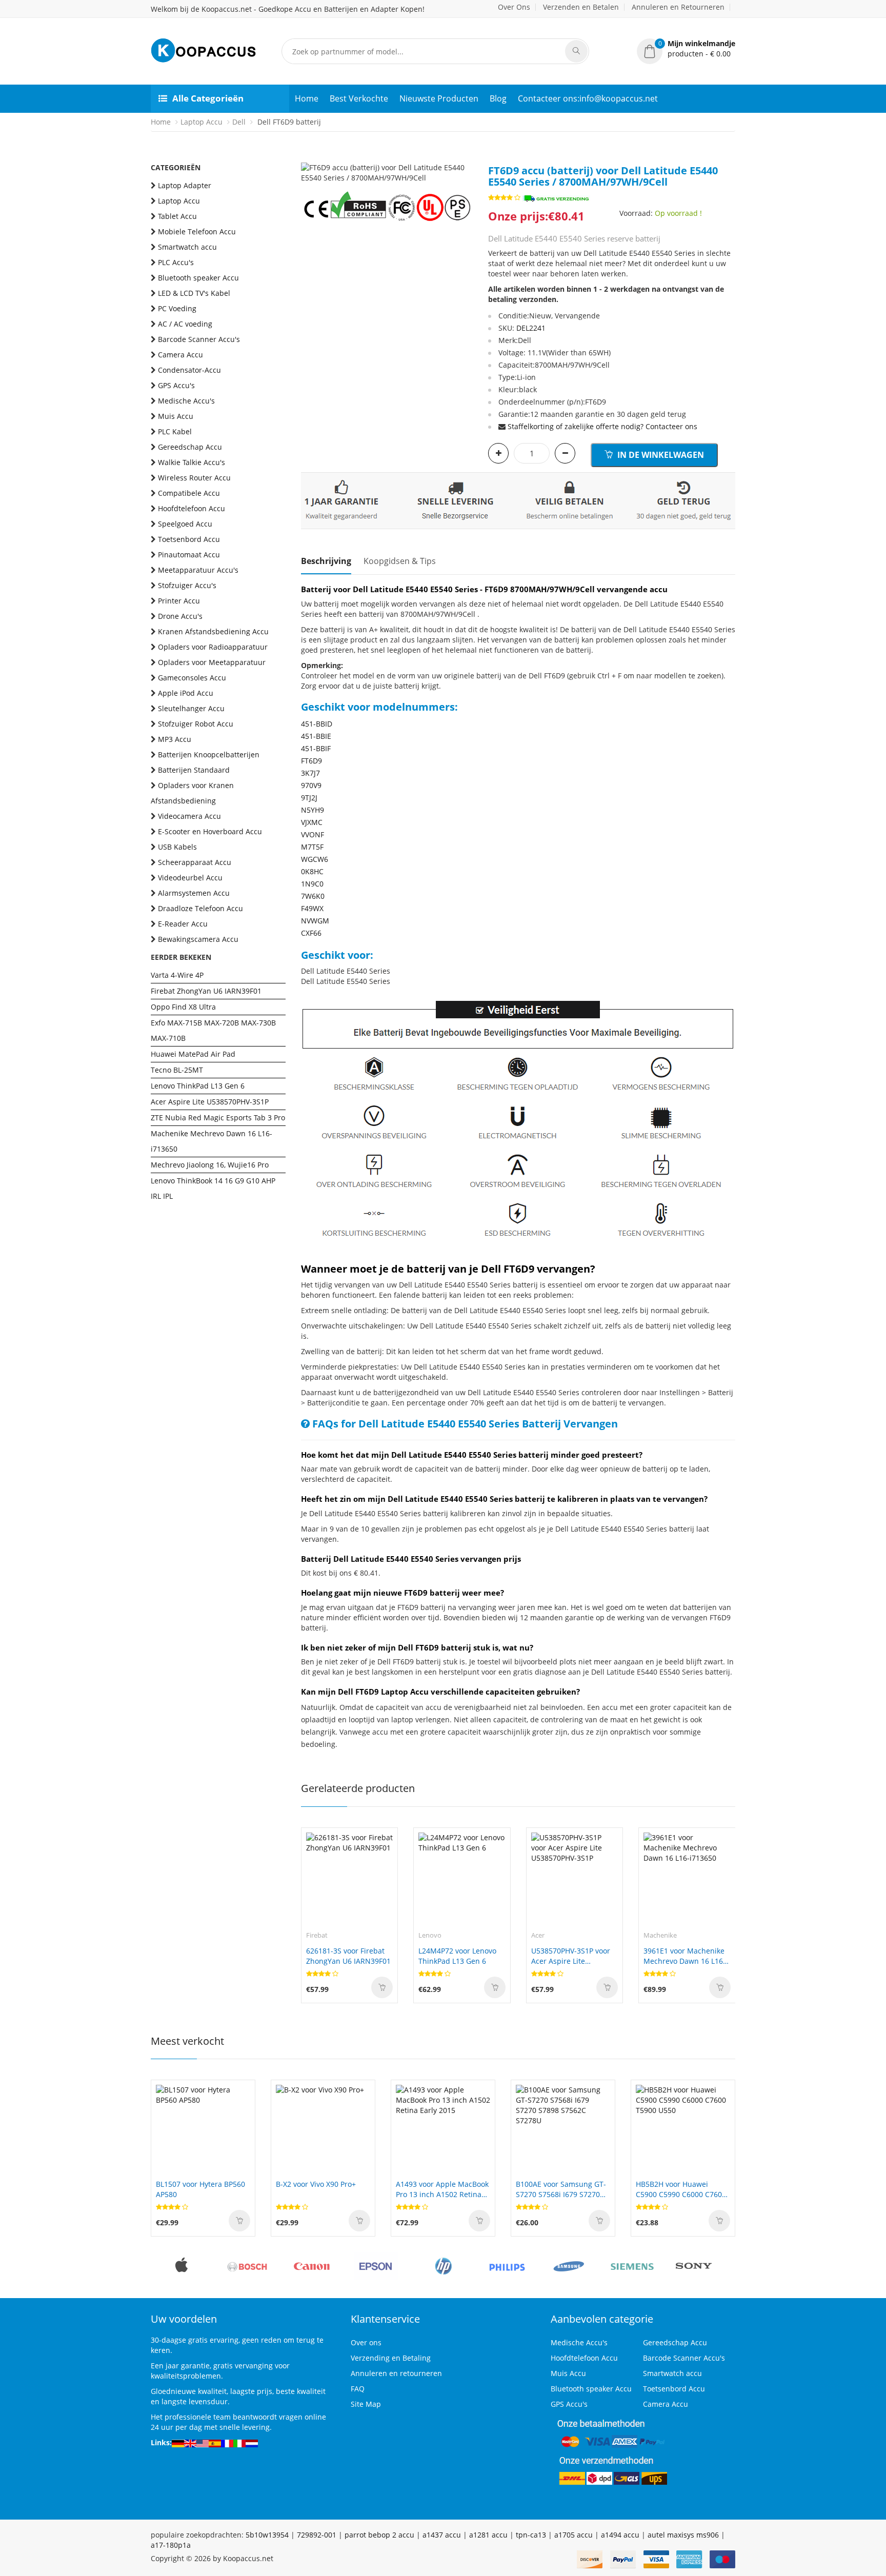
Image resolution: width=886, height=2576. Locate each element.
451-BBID (317, 724)
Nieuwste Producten (439, 98)
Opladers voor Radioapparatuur (213, 647)
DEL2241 (531, 328)
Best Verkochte (359, 98)
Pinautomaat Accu (189, 555)
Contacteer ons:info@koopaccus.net (588, 98)
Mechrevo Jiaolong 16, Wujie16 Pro (210, 1165)
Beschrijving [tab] (326, 561)
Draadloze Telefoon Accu (200, 908)
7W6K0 (313, 896)
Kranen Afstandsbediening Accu (213, 631)
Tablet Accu (177, 216)
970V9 (311, 785)
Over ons (366, 2342)
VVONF (313, 834)
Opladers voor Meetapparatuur (212, 662)
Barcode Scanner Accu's (199, 339)
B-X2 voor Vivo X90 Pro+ (316, 2184)
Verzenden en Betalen (581, 7)
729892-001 (317, 2535)
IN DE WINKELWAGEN (660, 455)
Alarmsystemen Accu (194, 893)
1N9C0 (312, 884)
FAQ (358, 2389)
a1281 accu (488, 2535)
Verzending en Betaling (391, 2358)
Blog (498, 98)
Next (465, 163)
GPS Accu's (176, 385)
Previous (309, 163)
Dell (239, 122)
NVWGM (315, 921)
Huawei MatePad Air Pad (193, 1054)
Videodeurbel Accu (190, 878)
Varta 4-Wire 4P (177, 975)
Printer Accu (179, 601)
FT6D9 (311, 761)
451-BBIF (316, 748)
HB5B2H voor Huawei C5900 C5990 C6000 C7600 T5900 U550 (681, 2189)
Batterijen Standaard (194, 770)
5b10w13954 (267, 2535)
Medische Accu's (186, 401)
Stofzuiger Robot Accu (196, 724)
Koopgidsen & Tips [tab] (400, 561)
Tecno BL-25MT (177, 1070)
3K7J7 (310, 773)
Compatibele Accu (189, 493)
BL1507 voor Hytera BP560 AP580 (200, 2189)
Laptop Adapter (185, 185)
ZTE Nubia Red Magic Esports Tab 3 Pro (218, 1118)
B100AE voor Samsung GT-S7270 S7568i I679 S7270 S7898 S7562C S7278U (561, 2189)
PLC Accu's (176, 262)
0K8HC (312, 871)
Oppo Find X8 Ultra (183, 1007)
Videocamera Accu (189, 816)
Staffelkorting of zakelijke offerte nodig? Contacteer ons (602, 426)
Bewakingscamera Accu (198, 939)
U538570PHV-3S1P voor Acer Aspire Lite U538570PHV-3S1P (571, 1956)
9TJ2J (309, 798)
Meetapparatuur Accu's (198, 570)
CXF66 (311, 933)
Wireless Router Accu (194, 478)
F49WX (312, 908)
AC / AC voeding (185, 324)
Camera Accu (180, 355)
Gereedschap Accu (190, 447)
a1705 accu (573, 2535)
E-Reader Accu (183, 924)
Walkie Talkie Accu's (192, 462)
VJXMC (312, 822)
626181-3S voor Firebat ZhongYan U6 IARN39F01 (348, 1956)
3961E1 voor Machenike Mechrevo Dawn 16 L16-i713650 (684, 1956)
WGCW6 (315, 859)
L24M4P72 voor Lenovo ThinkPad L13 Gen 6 (457, 1956)
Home (307, 98)
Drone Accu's (180, 616)
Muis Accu (176, 416)
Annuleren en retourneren (396, 2373)
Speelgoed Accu (185, 524)
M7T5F (312, 847)
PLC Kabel (175, 431)
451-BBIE (316, 736)
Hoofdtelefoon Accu (192, 508)
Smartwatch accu (187, 247)
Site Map (366, 2404)
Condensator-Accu (189, 370)
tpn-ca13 (531, 2535)
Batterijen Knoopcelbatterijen (209, 754)
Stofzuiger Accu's (187, 585)
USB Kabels (177, 847)
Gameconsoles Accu (192, 678)
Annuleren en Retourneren (678, 7)
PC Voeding (177, 308)
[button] (686, 49)
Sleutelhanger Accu (191, 708)
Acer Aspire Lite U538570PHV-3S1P (210, 1102)
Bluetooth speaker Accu (198, 278)
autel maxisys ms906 (683, 2535)
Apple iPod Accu (186, 693)
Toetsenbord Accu (189, 539)
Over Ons (514, 7)
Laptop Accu (202, 122)
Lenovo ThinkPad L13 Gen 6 (198, 1086)
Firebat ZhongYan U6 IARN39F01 (206, 991)
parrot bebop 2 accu (379, 2535)
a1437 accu (442, 2535)
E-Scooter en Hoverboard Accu (210, 831)
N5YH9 (313, 810)
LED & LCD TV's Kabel (194, 293)
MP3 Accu (175, 739)
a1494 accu (620, 2535)
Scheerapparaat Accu (195, 862)
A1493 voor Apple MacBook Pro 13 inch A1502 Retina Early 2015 (442, 2189)
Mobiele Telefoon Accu (197, 232)
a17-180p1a (171, 2545)
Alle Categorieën (208, 98)
